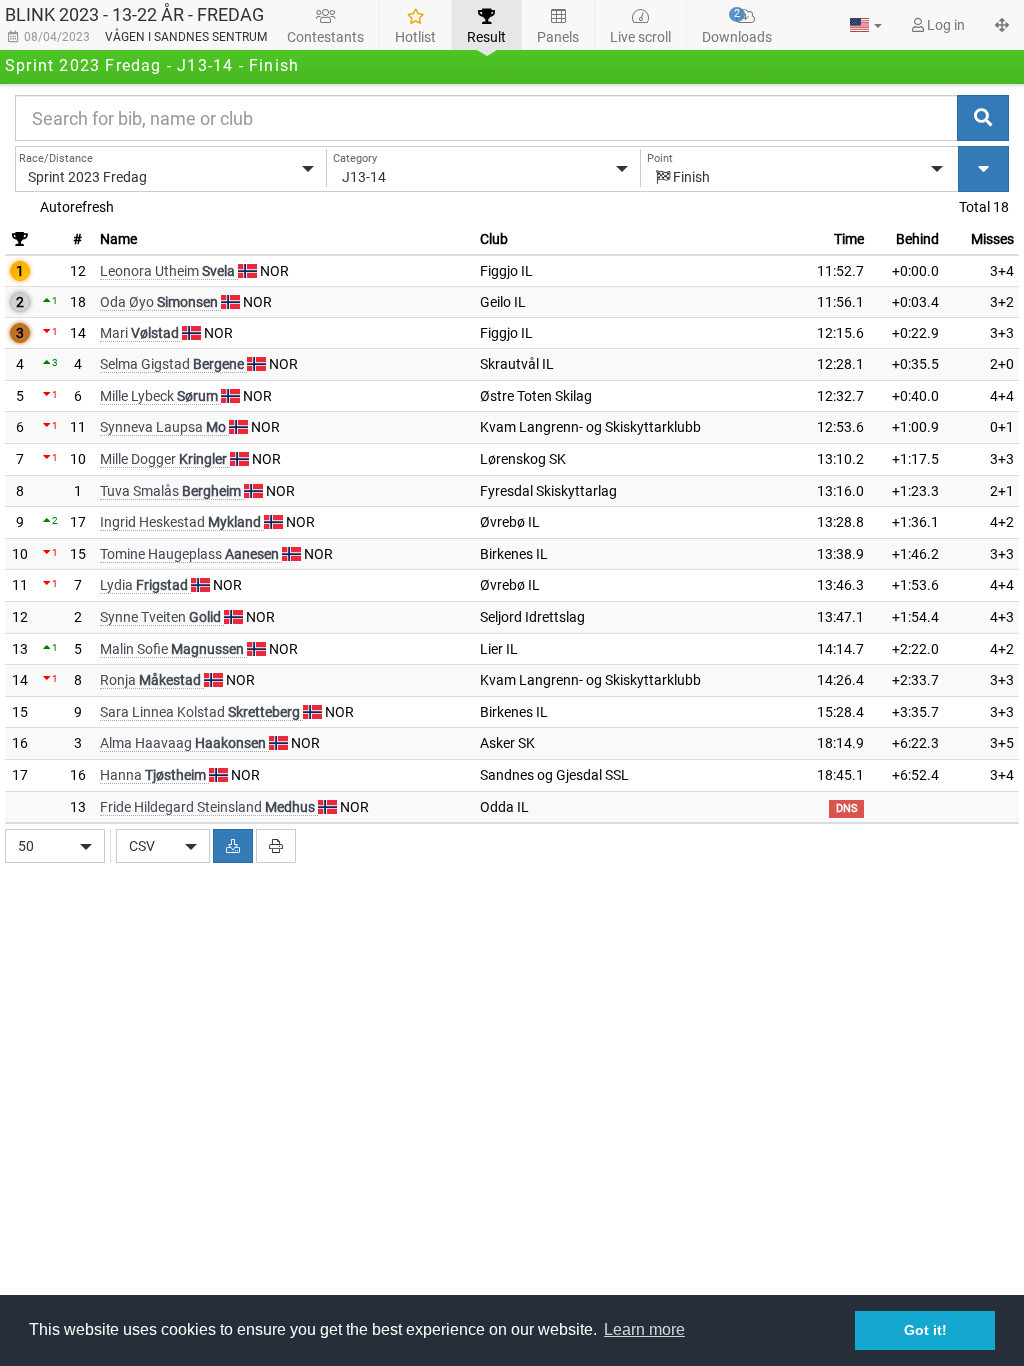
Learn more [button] (644, 1329)
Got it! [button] (925, 1330)
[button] (866, 25)
